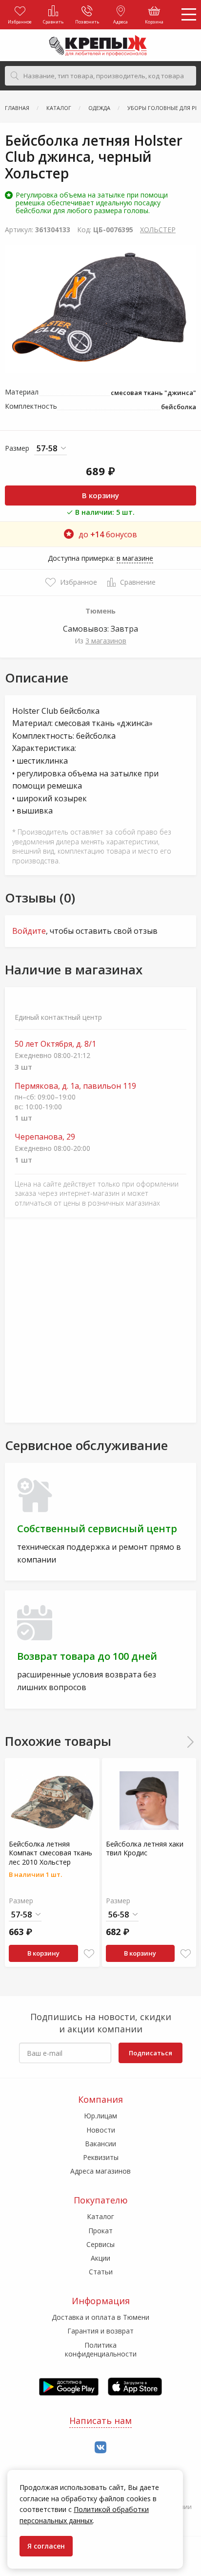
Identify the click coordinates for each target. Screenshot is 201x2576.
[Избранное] (89, 1954)
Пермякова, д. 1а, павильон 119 (75, 1086)
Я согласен (46, 2546)
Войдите (29, 931)
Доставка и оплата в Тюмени (100, 2317)
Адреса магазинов (100, 2171)
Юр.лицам (100, 2116)
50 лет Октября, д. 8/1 (55, 1044)
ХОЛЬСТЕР (158, 230)
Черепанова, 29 (45, 1137)
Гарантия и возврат (100, 2331)
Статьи (101, 2272)
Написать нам (100, 2421)
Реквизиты (101, 2157)
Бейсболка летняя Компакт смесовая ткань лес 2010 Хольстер (50, 1853)
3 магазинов (106, 641)
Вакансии (100, 2144)
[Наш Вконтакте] (100, 2448)
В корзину (100, 495)
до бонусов (108, 534)
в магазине (135, 558)
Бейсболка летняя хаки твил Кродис (145, 1848)
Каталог (100, 2216)
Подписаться (151, 2053)
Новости (101, 2130)
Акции (100, 2258)
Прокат (100, 2231)
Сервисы (100, 2244)
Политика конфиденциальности (101, 2349)
